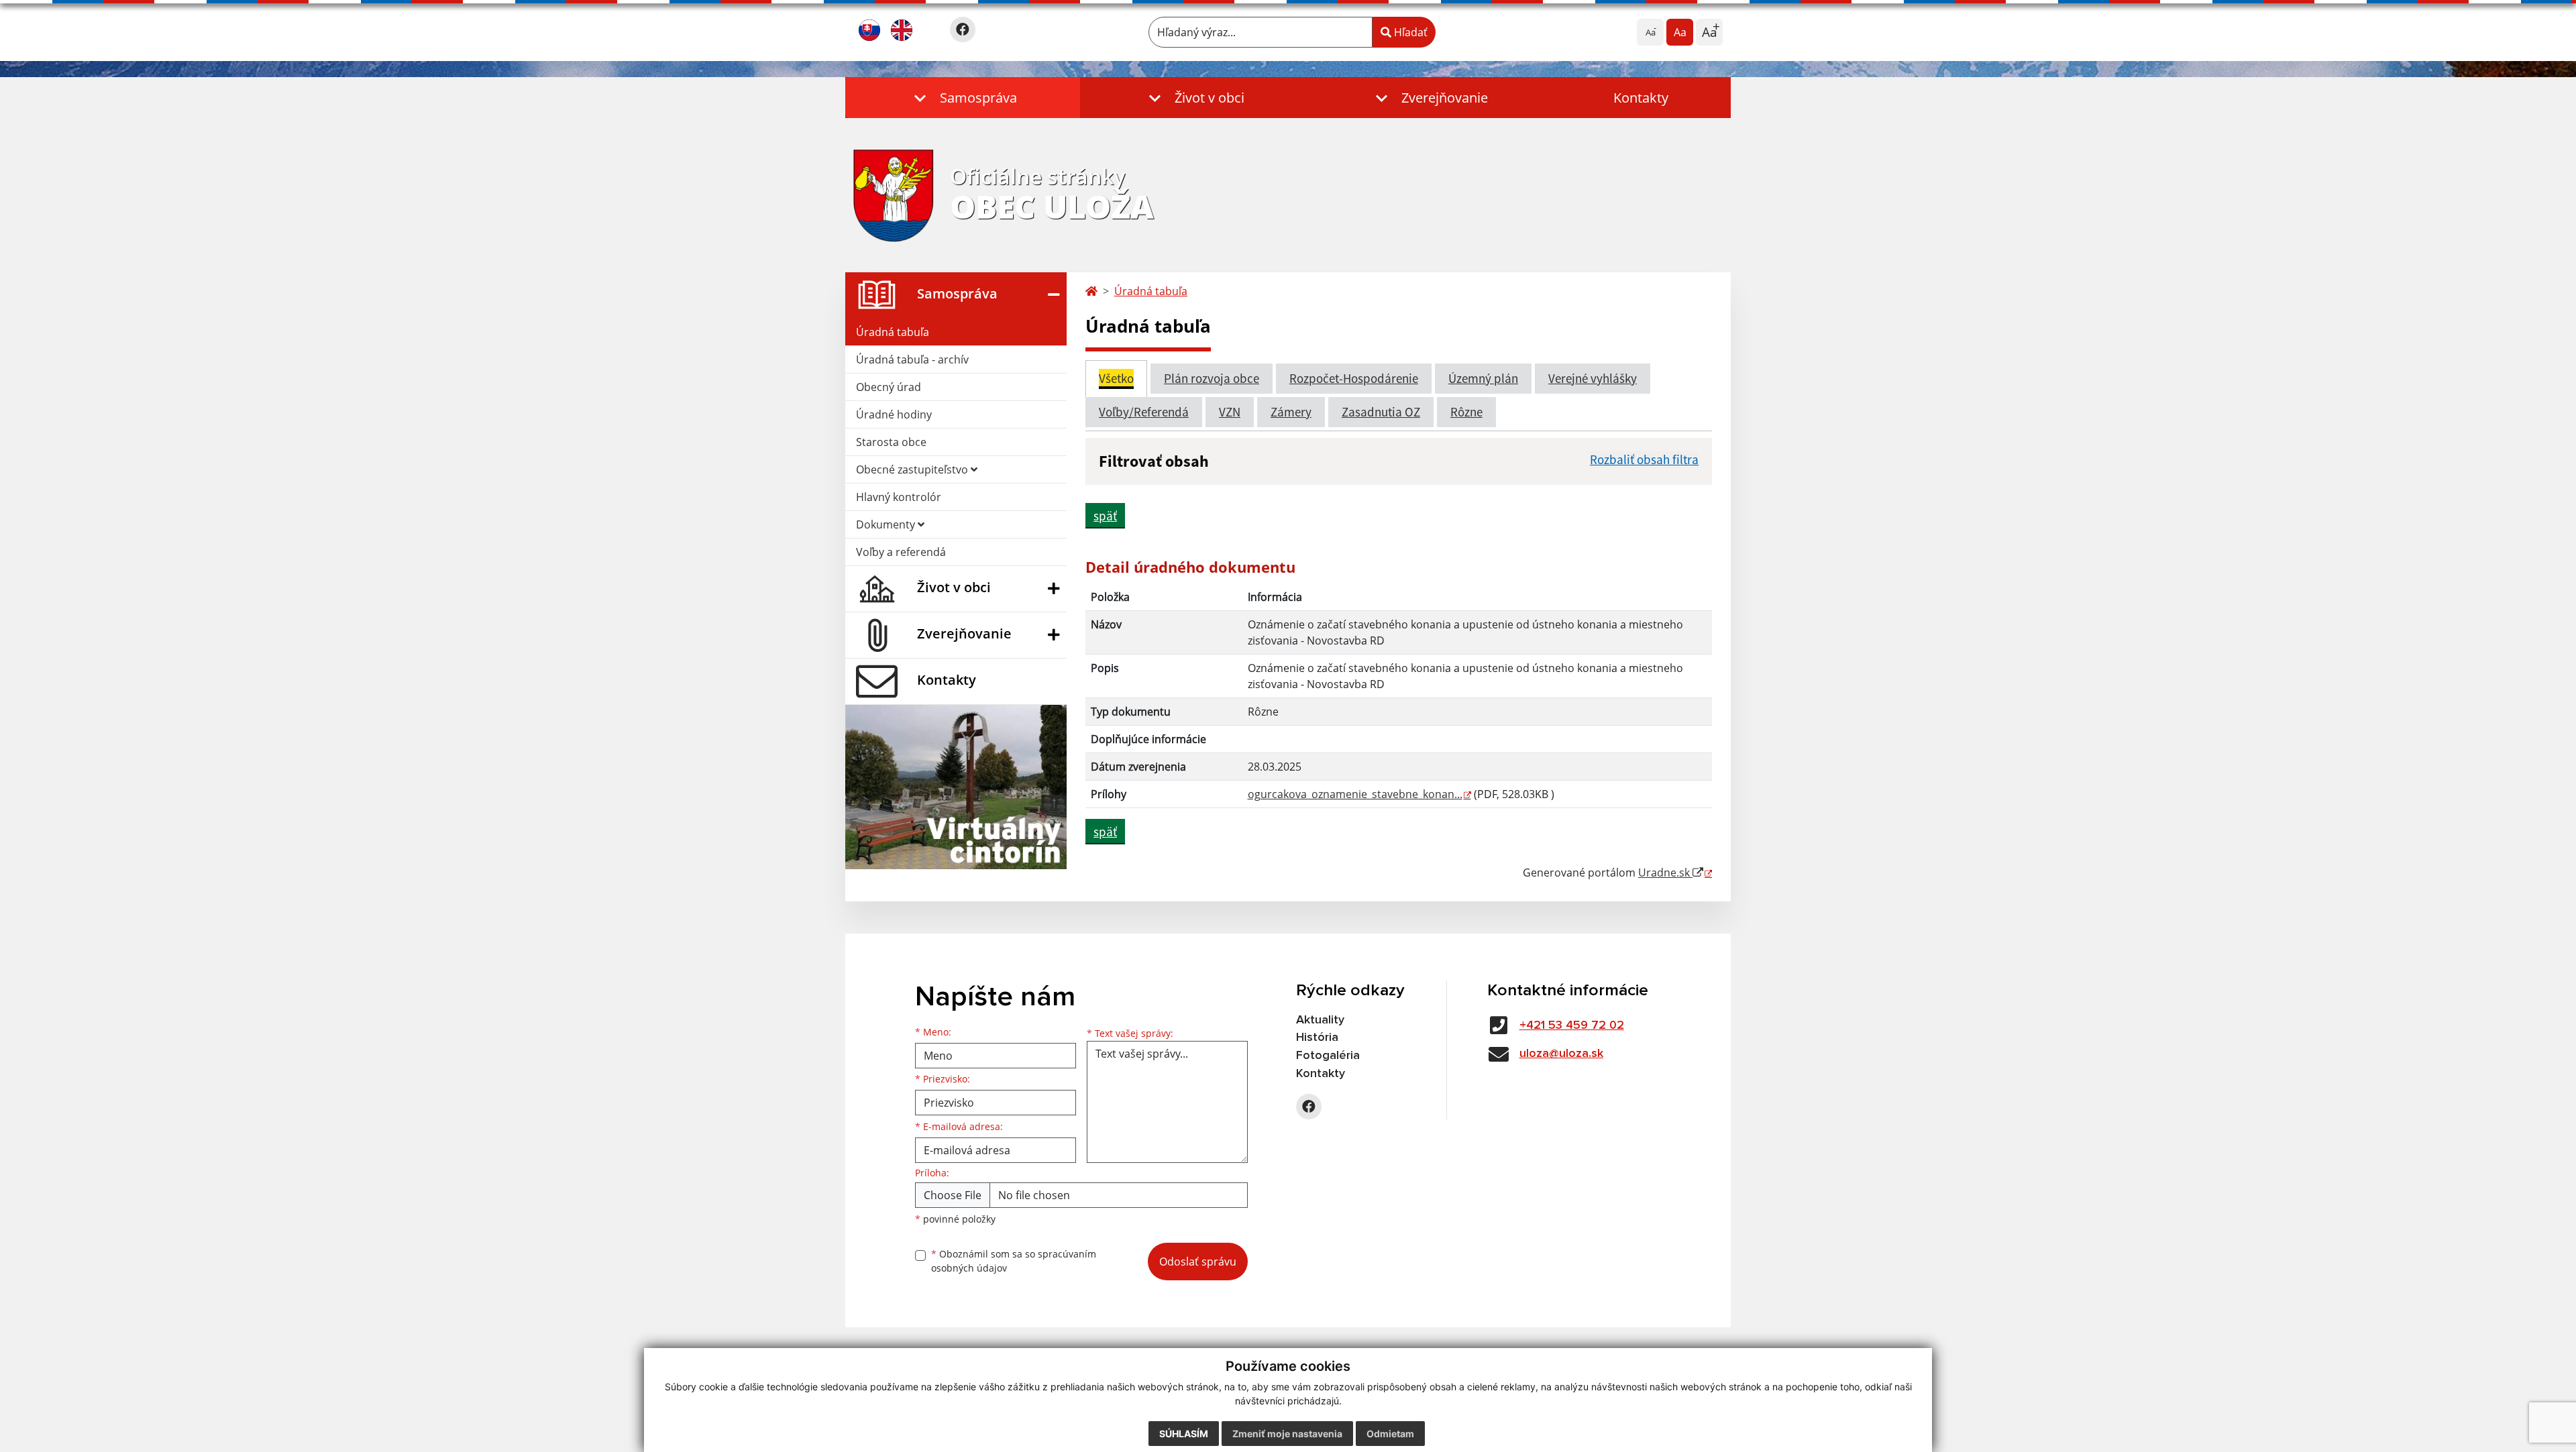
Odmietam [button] (1390, 1434)
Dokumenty (887, 524)
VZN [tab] (1230, 412)
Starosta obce (891, 442)
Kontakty (1641, 98)
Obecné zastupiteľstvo (913, 469)
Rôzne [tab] (1466, 412)
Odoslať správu (1198, 1262)
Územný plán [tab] (1483, 378)
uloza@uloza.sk (1561, 1054)
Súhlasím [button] (1184, 1434)
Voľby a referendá (901, 552)
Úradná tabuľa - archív (912, 359)
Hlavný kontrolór (899, 497)
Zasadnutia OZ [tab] (1381, 412)
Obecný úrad (889, 387)
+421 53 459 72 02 (1572, 1025)
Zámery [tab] (1291, 412)
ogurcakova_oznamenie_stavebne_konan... (1355, 794)
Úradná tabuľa (893, 332)
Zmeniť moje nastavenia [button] (1287, 1434)
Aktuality (1320, 1020)
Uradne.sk (1665, 873)
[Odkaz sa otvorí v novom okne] (963, 30)
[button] (963, 98)
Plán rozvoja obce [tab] (1212, 378)
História (1317, 1038)
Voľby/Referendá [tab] (1144, 412)
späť (1105, 516)
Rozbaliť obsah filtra (1644, 459)
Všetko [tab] (1116, 378)
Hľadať (1409, 32)
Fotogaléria (1328, 1056)
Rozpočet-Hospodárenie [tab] (1354, 378)
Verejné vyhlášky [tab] (1593, 378)
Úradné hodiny (894, 414)
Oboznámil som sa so (1014, 1261)
